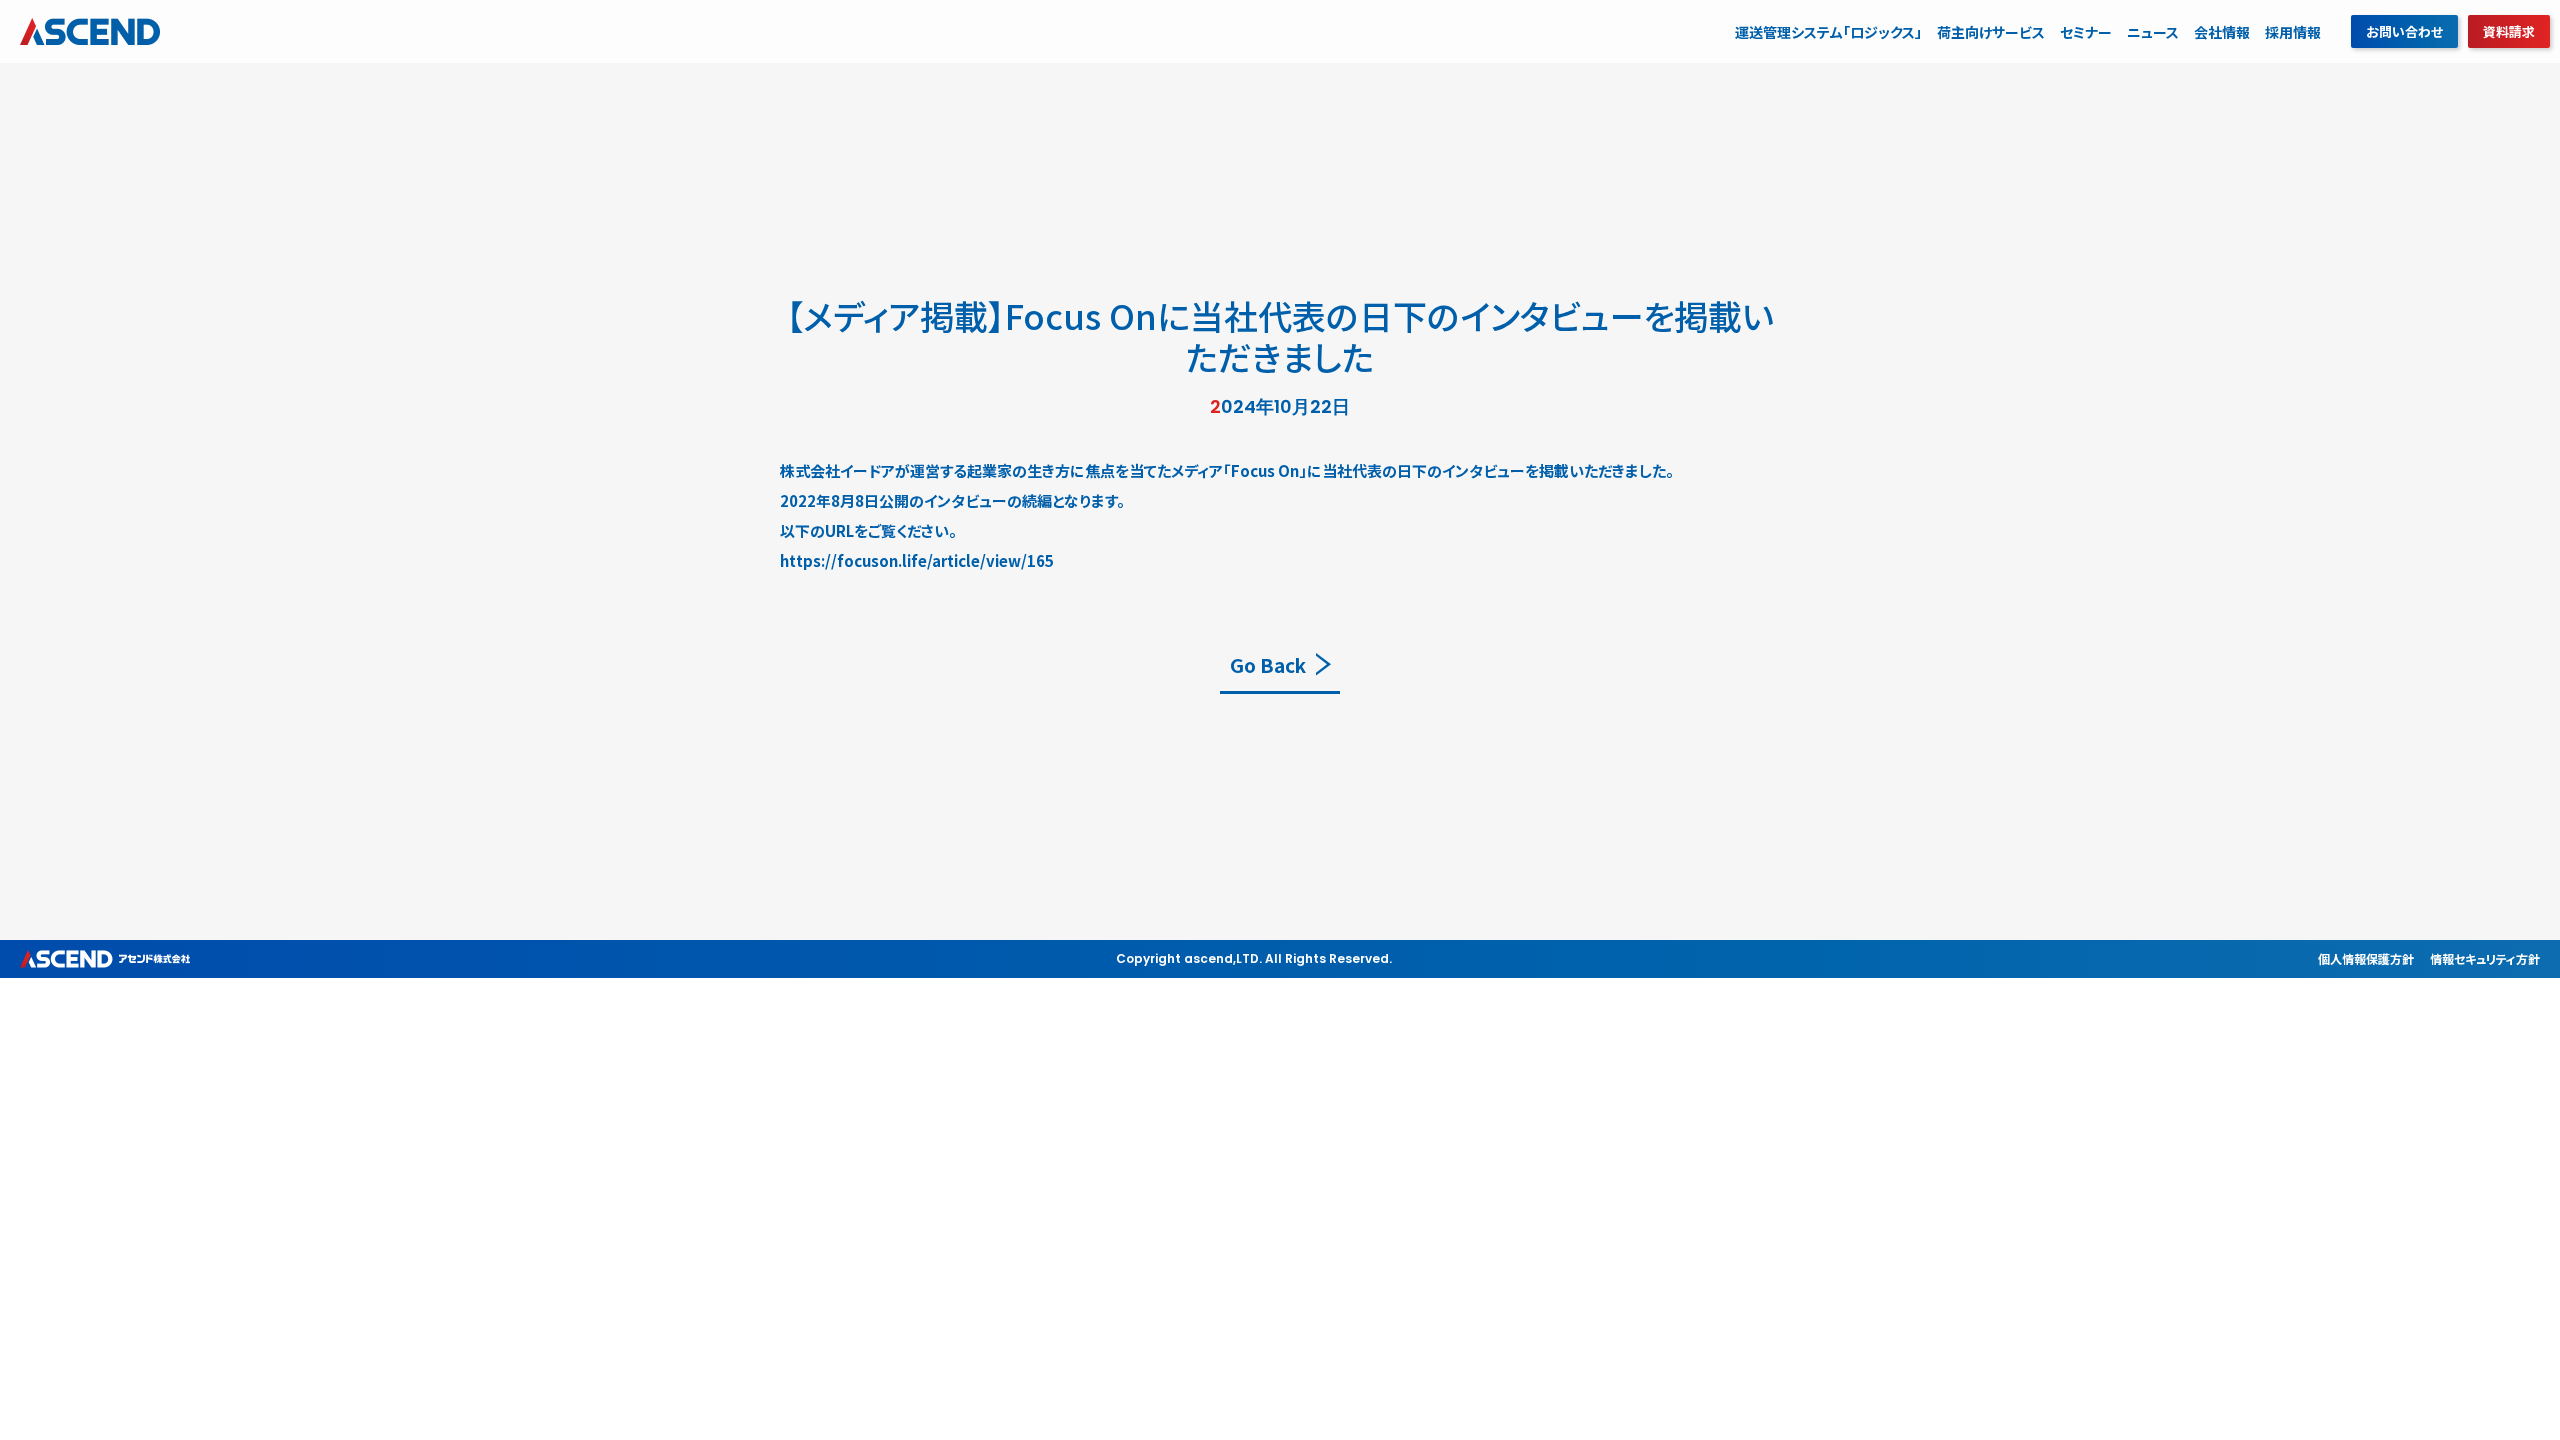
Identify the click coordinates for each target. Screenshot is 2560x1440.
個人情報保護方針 (2366, 959)
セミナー (2086, 32)
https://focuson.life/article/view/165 (917, 560)
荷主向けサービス (1991, 32)
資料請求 (2509, 31)
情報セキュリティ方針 (2485, 959)
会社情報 (2222, 32)
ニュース (2153, 32)
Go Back (1268, 664)
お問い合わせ (2404, 31)
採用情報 (2293, 32)
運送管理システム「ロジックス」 (1828, 32)
